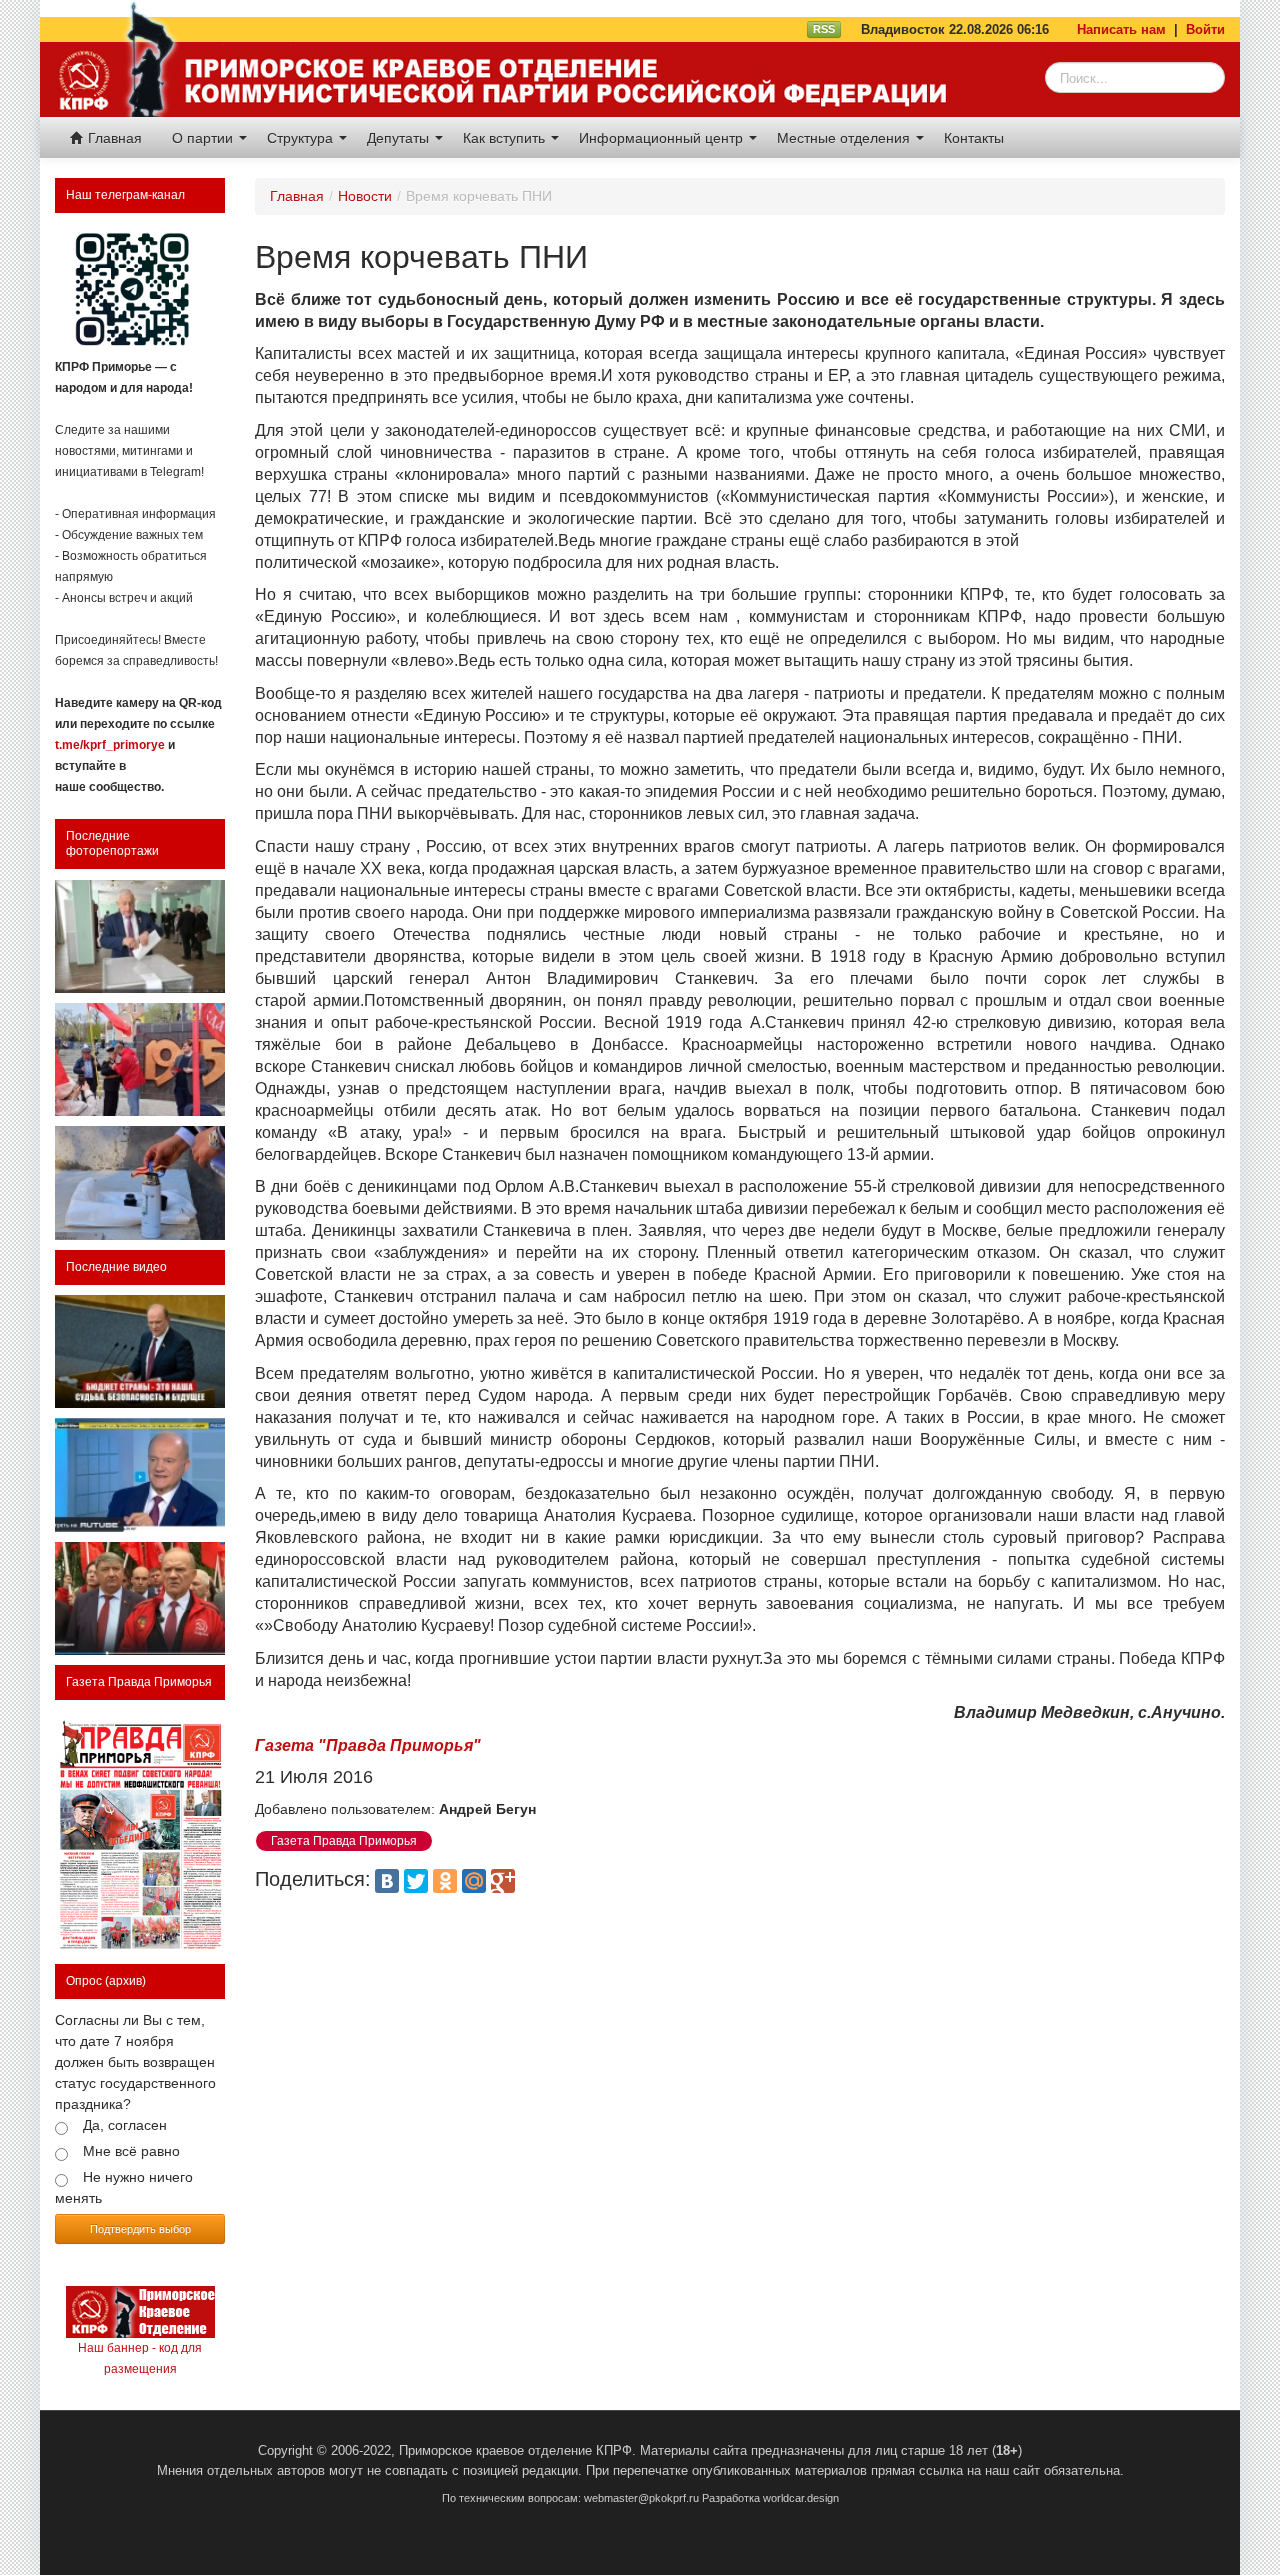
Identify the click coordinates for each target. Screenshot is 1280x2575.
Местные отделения (845, 138)
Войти (1205, 29)
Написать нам (1121, 29)
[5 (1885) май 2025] (140, 1833)
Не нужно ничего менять (124, 2187)
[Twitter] (416, 1881)
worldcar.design (801, 2498)
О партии (204, 138)
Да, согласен (125, 2125)
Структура (302, 138)
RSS (824, 29)
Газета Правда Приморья (139, 1682)
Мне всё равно (131, 2151)
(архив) (125, 1981)
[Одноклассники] (445, 1881)
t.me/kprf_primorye (110, 745)
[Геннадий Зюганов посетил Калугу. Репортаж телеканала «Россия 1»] (140, 1598)
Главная (113, 138)
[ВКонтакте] (387, 1881)
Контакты (974, 138)
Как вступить (506, 138)
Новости (365, 196)
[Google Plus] (503, 1881)
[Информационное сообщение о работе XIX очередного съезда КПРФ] (140, 936)
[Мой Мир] (474, 1881)
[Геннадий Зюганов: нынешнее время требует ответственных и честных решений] (140, 1474)
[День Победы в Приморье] (140, 1059)
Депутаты (400, 138)
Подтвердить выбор (140, 2228)
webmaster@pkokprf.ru (641, 2498)
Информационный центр (663, 138)
